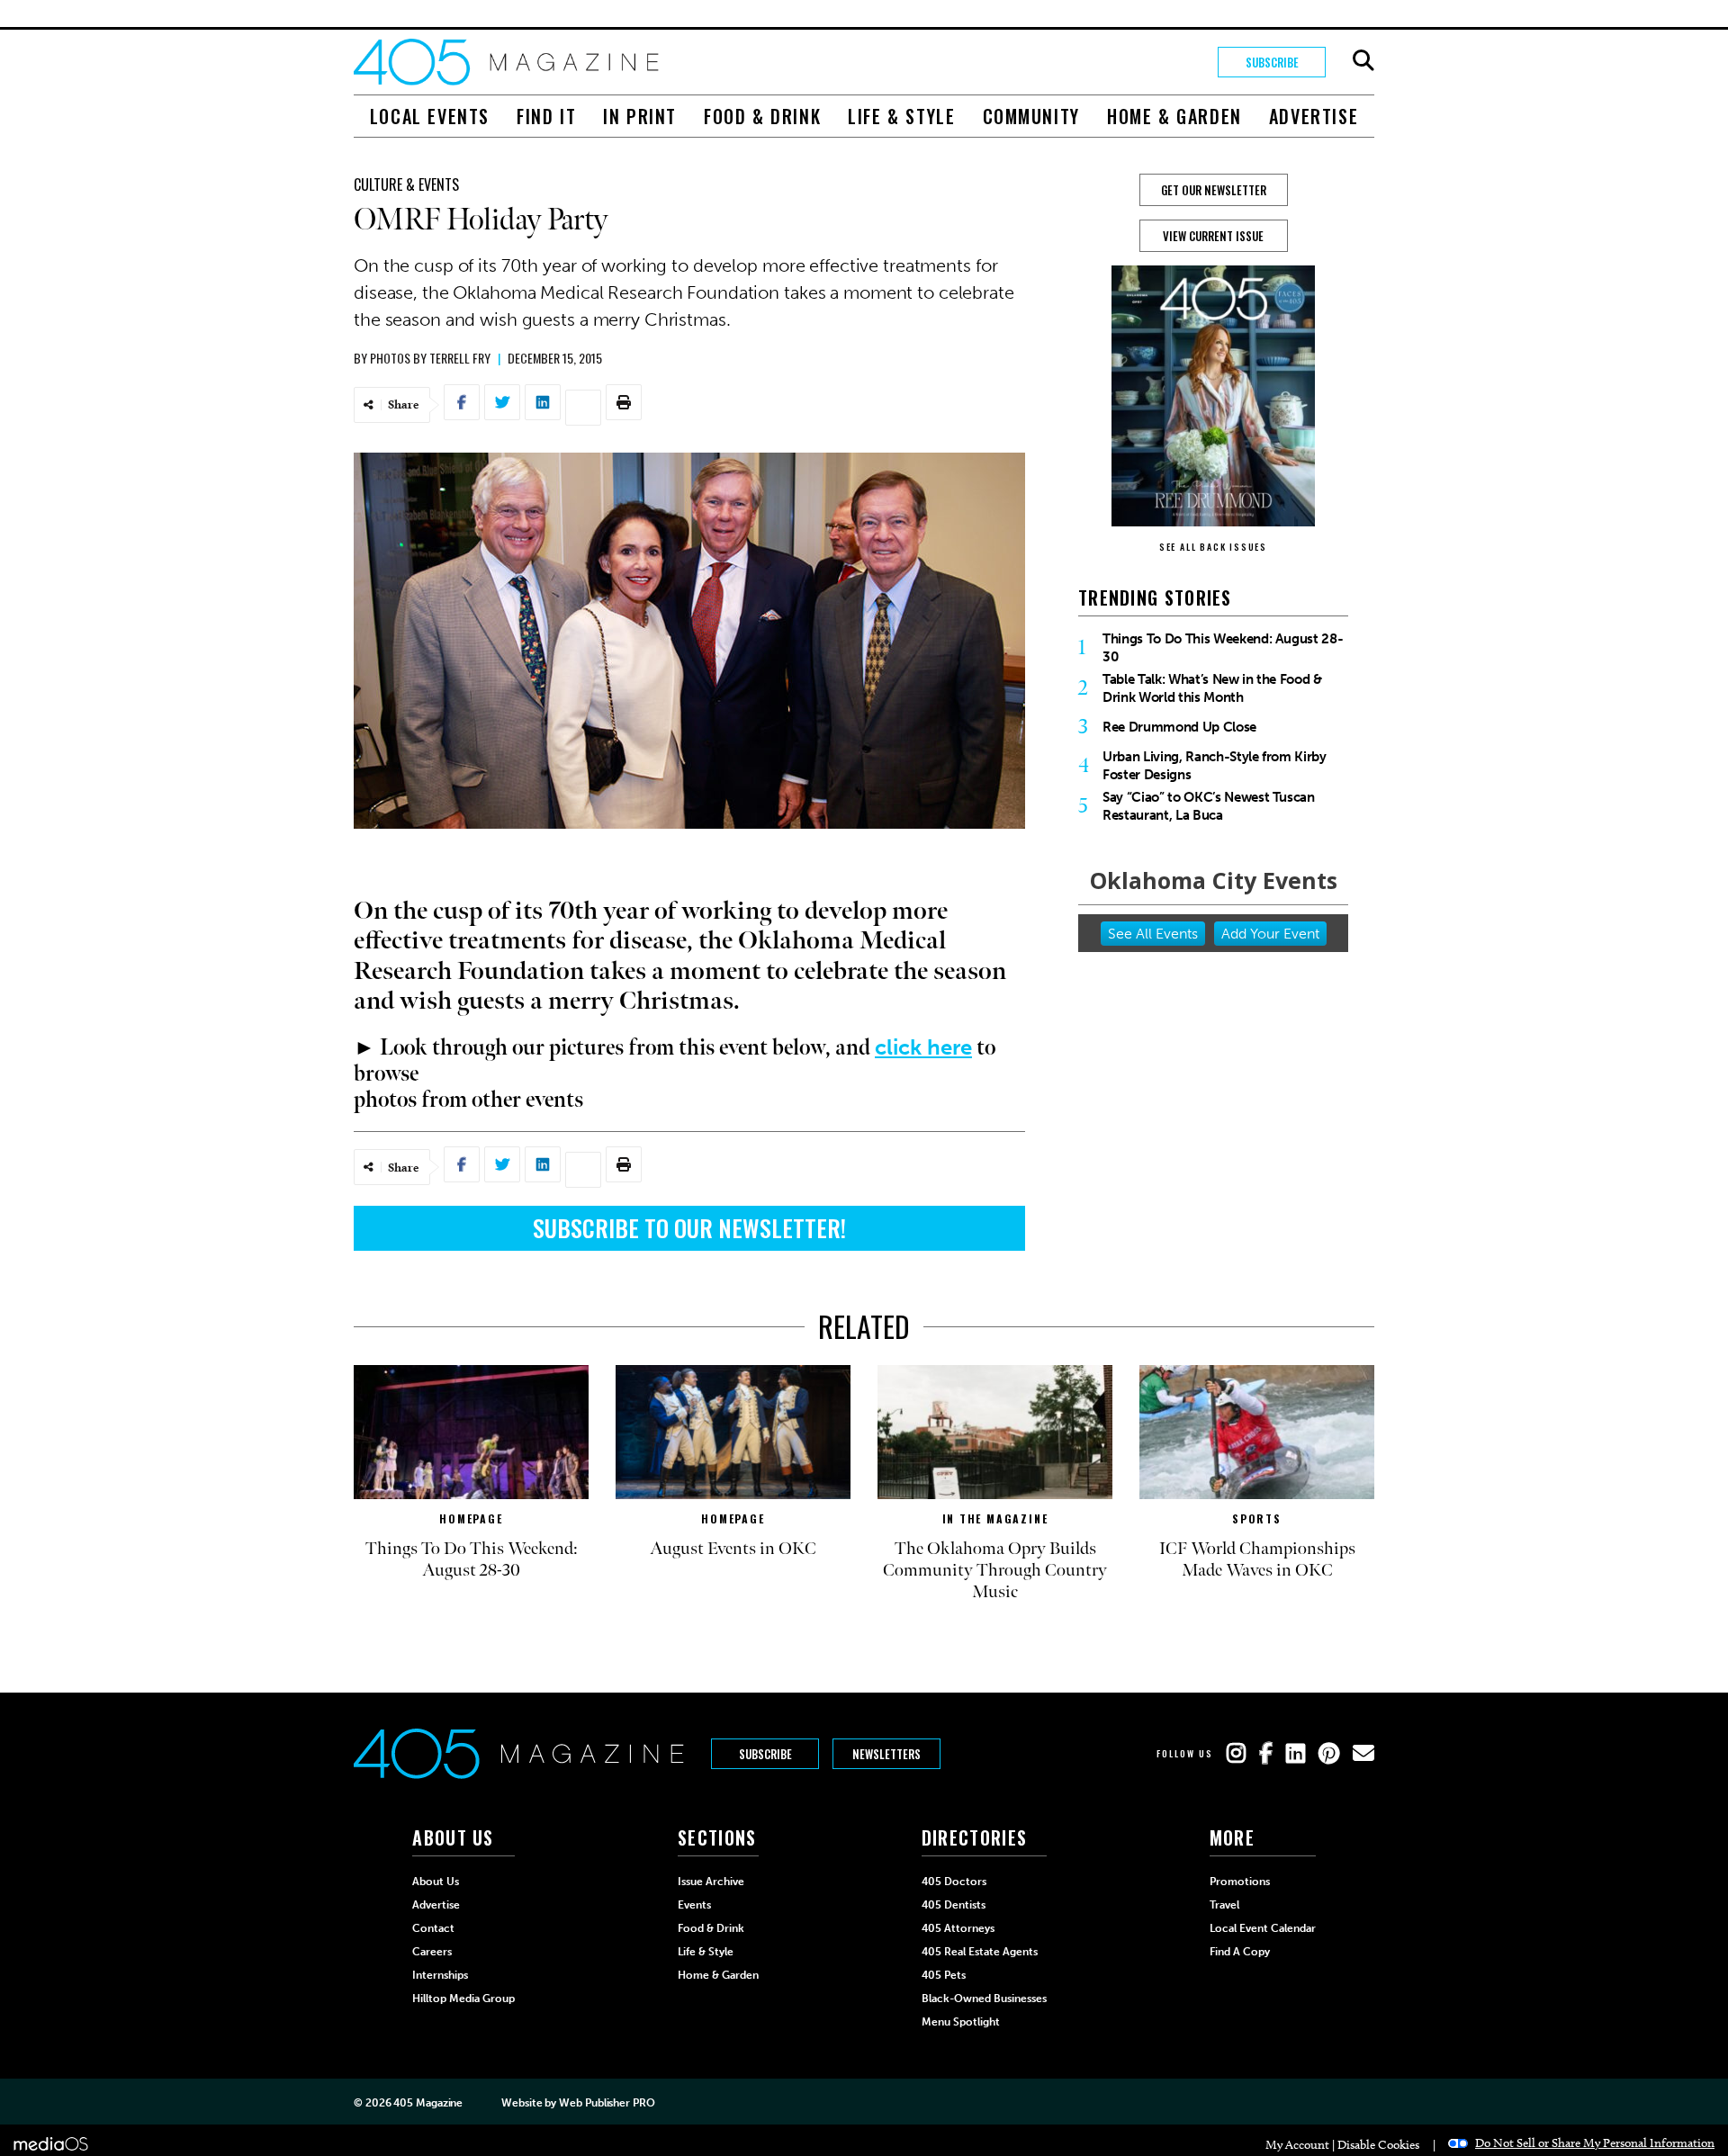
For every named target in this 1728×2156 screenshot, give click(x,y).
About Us (436, 1882)
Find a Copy (1240, 1952)
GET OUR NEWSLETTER (1214, 190)
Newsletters (886, 1754)
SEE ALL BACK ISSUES (1213, 547)
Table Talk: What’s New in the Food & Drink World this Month (1212, 688)
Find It (546, 116)
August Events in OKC (733, 1549)
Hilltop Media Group (463, 1999)
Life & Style (901, 116)
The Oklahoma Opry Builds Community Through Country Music (995, 1570)
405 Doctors (954, 1882)
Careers (432, 1952)
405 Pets (944, 1975)
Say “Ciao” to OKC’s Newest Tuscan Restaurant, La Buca (1209, 806)
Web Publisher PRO (607, 2103)
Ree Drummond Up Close (1179, 727)
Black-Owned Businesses (984, 1999)
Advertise (1314, 116)
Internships (440, 1975)
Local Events (430, 116)
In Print (640, 116)
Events (694, 1905)
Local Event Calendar (1263, 1928)
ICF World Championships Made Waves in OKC (1257, 1559)
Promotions (1240, 1882)
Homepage (471, 1518)
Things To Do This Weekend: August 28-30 (1223, 648)
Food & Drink (762, 116)
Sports (1257, 1518)
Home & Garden (1174, 116)
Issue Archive (711, 1882)
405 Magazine (428, 2103)
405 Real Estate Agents (980, 1952)
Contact (433, 1928)
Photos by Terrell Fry (430, 358)
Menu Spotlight (961, 2022)
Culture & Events (406, 184)
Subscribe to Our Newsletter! (689, 1228)
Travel (1224, 1905)
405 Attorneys (958, 1928)
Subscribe (1272, 62)
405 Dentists (954, 1905)
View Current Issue (1213, 236)
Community (1031, 116)
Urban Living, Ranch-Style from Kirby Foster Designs (1215, 766)
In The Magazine (995, 1518)
